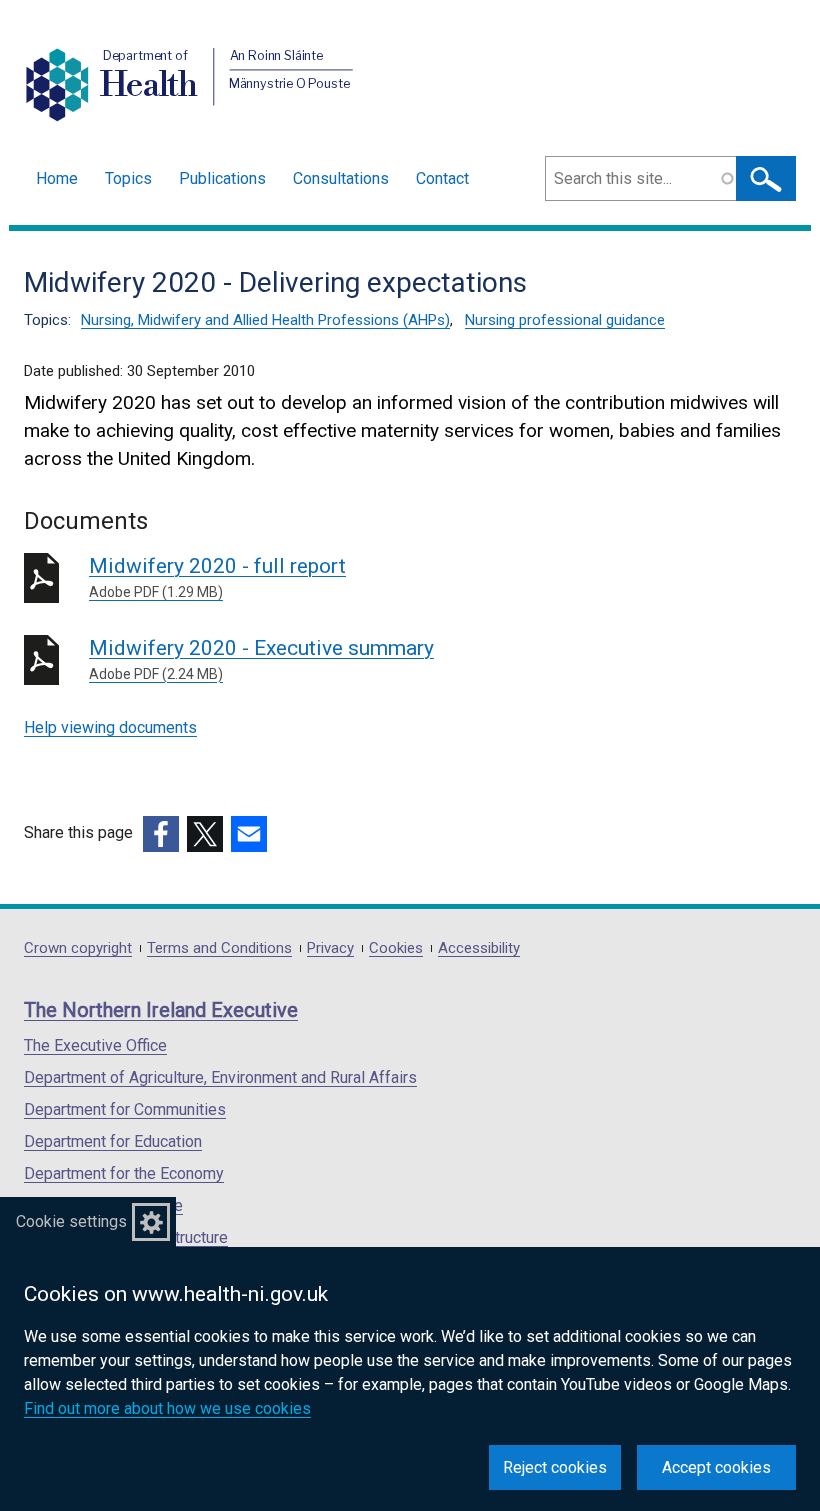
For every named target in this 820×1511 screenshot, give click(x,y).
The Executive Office (95, 1045)
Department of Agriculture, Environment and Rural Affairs (220, 1077)
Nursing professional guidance (565, 320)
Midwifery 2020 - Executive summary (261, 659)
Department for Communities (125, 1109)
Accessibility (479, 948)
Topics (128, 178)
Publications (222, 178)
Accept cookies (716, 1467)
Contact (442, 178)
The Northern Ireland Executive (161, 1010)
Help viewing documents (110, 727)
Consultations (341, 178)
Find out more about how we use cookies (167, 1408)
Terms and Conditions (219, 948)
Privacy (330, 948)
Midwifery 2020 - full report (217, 577)
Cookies (396, 948)
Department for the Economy (124, 1173)
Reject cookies (555, 1467)
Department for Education (113, 1141)
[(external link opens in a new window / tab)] (161, 834)
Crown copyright (78, 948)
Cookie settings (71, 1221)
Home (57, 178)
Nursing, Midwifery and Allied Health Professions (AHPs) (265, 320)
